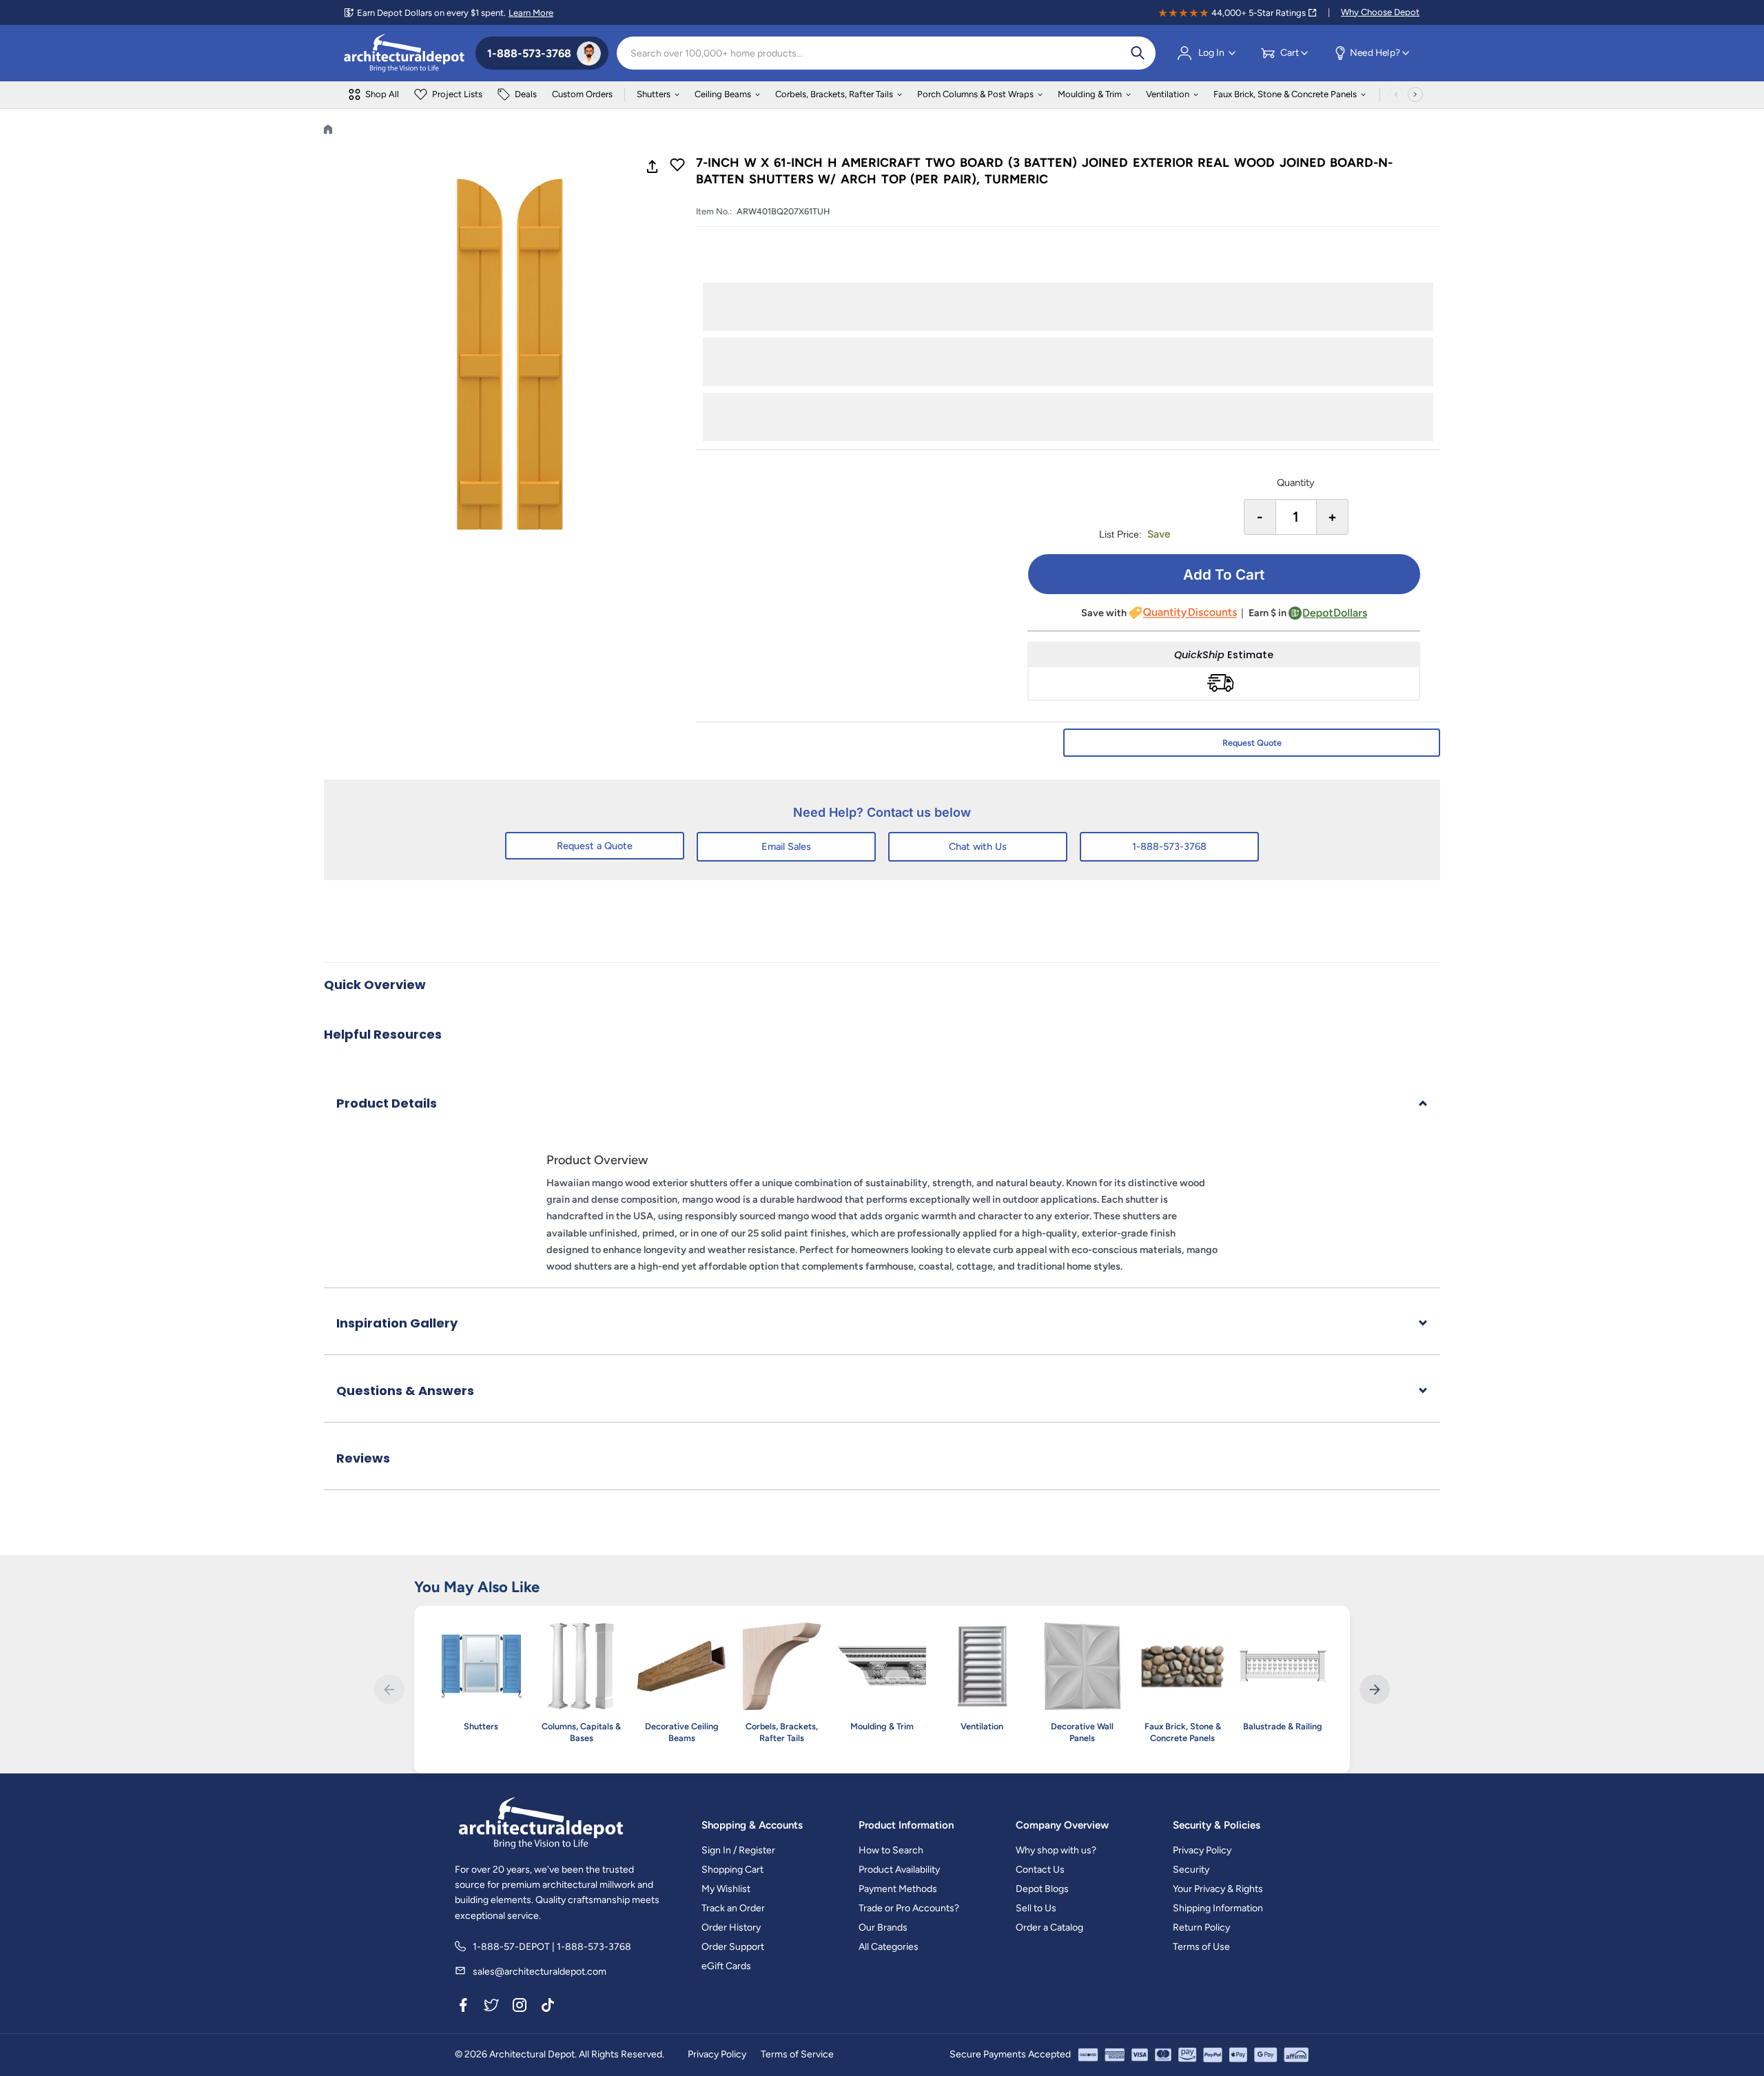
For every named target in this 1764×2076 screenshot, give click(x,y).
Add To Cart (1224, 574)
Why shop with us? (1056, 1850)
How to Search (891, 1850)
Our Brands (883, 1927)
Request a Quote (595, 846)
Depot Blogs (1042, 1889)
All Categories (889, 1947)
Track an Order (733, 1908)
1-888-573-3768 (1169, 846)
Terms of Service (797, 2054)
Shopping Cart (732, 1870)
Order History (731, 1927)
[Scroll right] (1415, 94)
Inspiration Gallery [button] (397, 1323)
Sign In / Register (738, 1850)
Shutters (654, 94)
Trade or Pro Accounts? (909, 1908)
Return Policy (1201, 1927)
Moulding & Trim (1090, 94)
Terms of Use (1201, 1947)
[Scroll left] (1396, 94)
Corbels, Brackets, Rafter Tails (834, 94)
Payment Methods (898, 1889)
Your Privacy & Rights (1218, 1889)
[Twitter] (491, 2007)
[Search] (1138, 53)
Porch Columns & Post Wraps (975, 94)
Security (1191, 1870)
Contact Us (1040, 1870)
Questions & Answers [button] (405, 1391)
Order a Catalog (1049, 1927)
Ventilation (1168, 94)
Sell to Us (1036, 1908)
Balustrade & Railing (1283, 1726)
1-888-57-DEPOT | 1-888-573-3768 (552, 1947)
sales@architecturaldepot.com (540, 1972)
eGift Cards (726, 1966)
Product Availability (899, 1870)
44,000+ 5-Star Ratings (1259, 13)
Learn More (531, 13)
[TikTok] (548, 2007)
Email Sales (786, 846)
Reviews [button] (363, 1458)
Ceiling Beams (723, 94)
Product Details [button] (387, 1103)
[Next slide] (1374, 1690)
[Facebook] (463, 2007)
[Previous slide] (389, 1690)
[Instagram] (520, 2007)
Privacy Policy (1202, 1850)
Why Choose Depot (1380, 12)
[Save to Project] (677, 166)
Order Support (733, 1947)
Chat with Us (978, 846)
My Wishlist (726, 1889)
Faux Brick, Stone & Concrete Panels (1285, 94)
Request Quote (1252, 743)
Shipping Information (1218, 1908)
